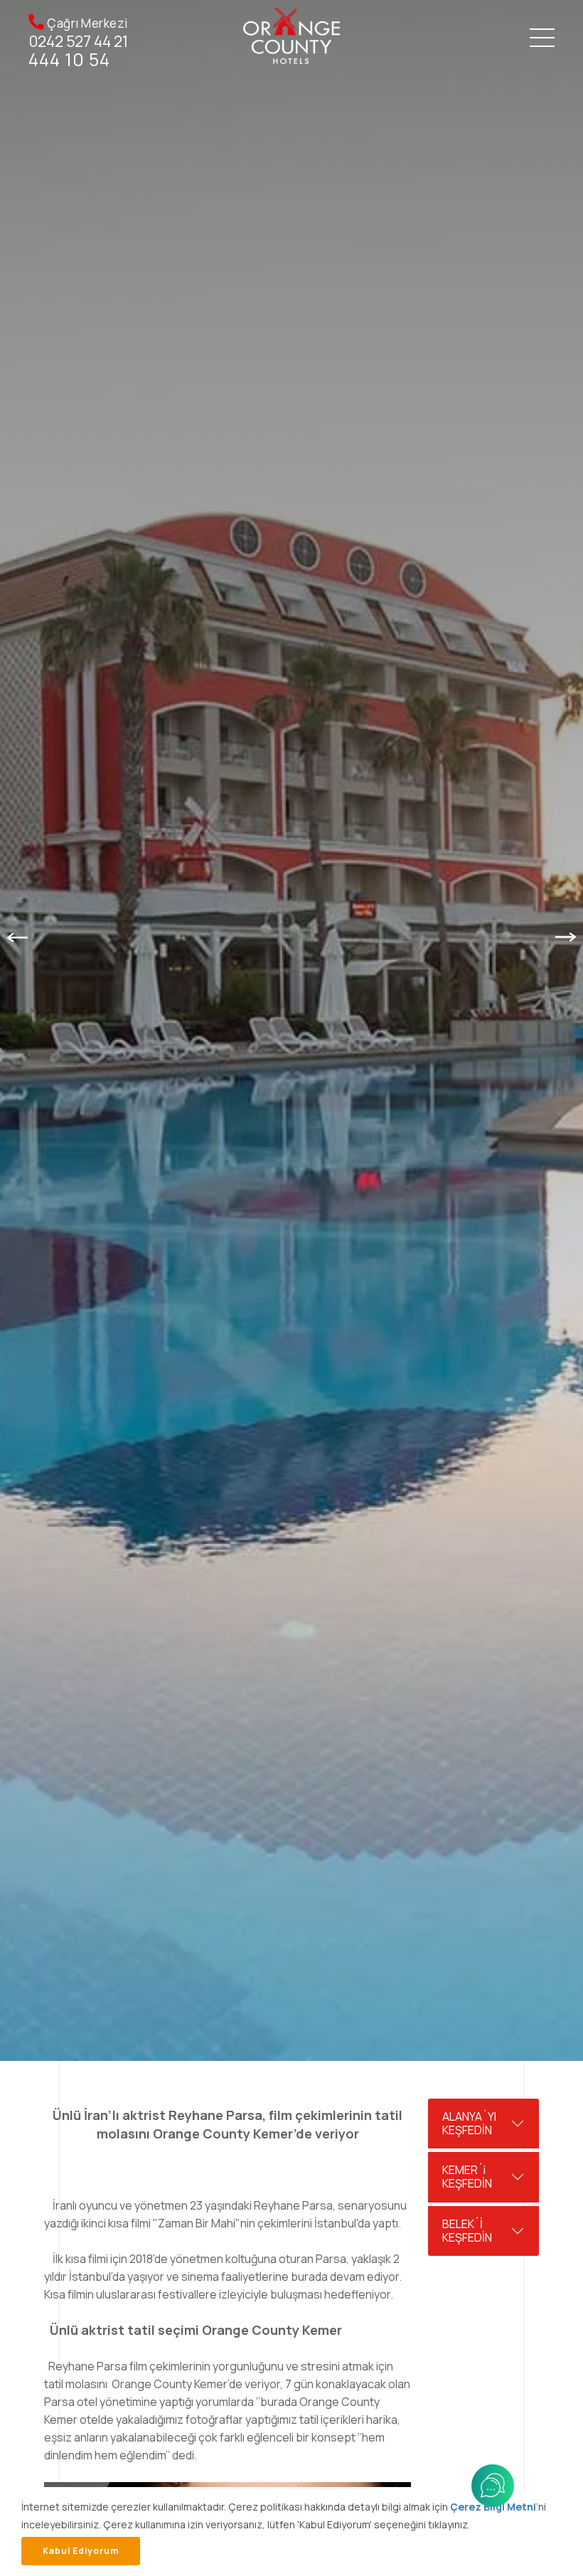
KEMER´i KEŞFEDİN (467, 2177)
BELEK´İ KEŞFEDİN (467, 2231)
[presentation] (17, 937)
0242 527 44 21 (79, 42)
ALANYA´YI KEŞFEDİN (469, 2123)
